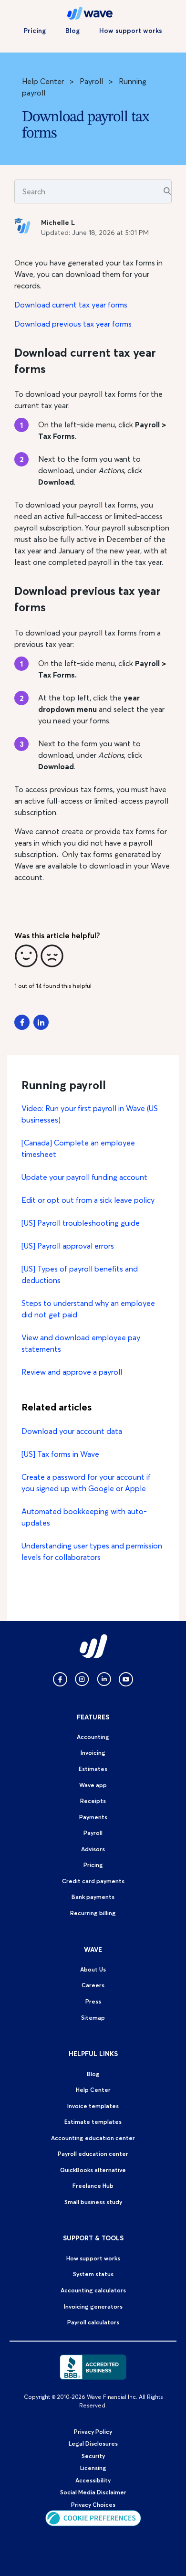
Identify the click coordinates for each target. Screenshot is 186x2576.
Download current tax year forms (71, 305)
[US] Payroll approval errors (68, 1246)
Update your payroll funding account (84, 1177)
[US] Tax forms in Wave (60, 1454)
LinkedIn (41, 1022)
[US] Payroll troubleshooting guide (81, 1223)
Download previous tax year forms (73, 324)
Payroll (91, 81)
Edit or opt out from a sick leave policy (88, 1200)
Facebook (22, 1022)
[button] (26, 956)
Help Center (43, 81)
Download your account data (72, 1431)
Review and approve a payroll (72, 1372)
